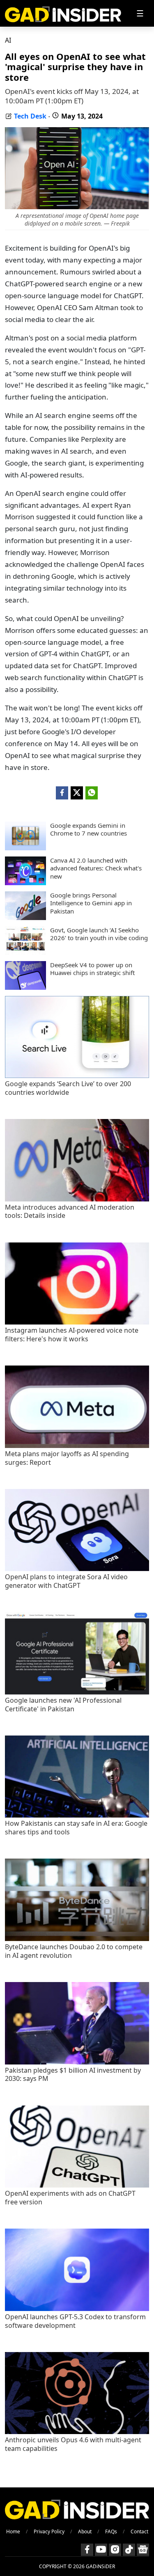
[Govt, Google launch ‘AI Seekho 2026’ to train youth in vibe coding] (25, 952)
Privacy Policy (49, 2531)
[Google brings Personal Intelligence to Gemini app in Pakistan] (25, 918)
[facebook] (62, 793)
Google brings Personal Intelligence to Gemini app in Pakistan (91, 903)
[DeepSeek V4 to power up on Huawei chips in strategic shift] (25, 987)
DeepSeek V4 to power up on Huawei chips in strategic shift (92, 969)
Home (13, 2531)
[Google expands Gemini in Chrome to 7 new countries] (25, 848)
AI (8, 40)
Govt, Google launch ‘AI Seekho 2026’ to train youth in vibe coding (99, 934)
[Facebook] (87, 2550)
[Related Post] (77, 1076)
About (85, 2531)
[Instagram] (115, 2550)
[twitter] (77, 793)
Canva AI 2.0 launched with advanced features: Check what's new (96, 868)
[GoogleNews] (143, 2550)
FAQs (111, 2531)
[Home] (63, 13)
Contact (139, 2531)
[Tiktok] (129, 2550)
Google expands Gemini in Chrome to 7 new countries (88, 830)
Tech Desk (30, 116)
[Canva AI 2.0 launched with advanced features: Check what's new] (25, 883)
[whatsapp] (92, 793)
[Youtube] (101, 2550)
